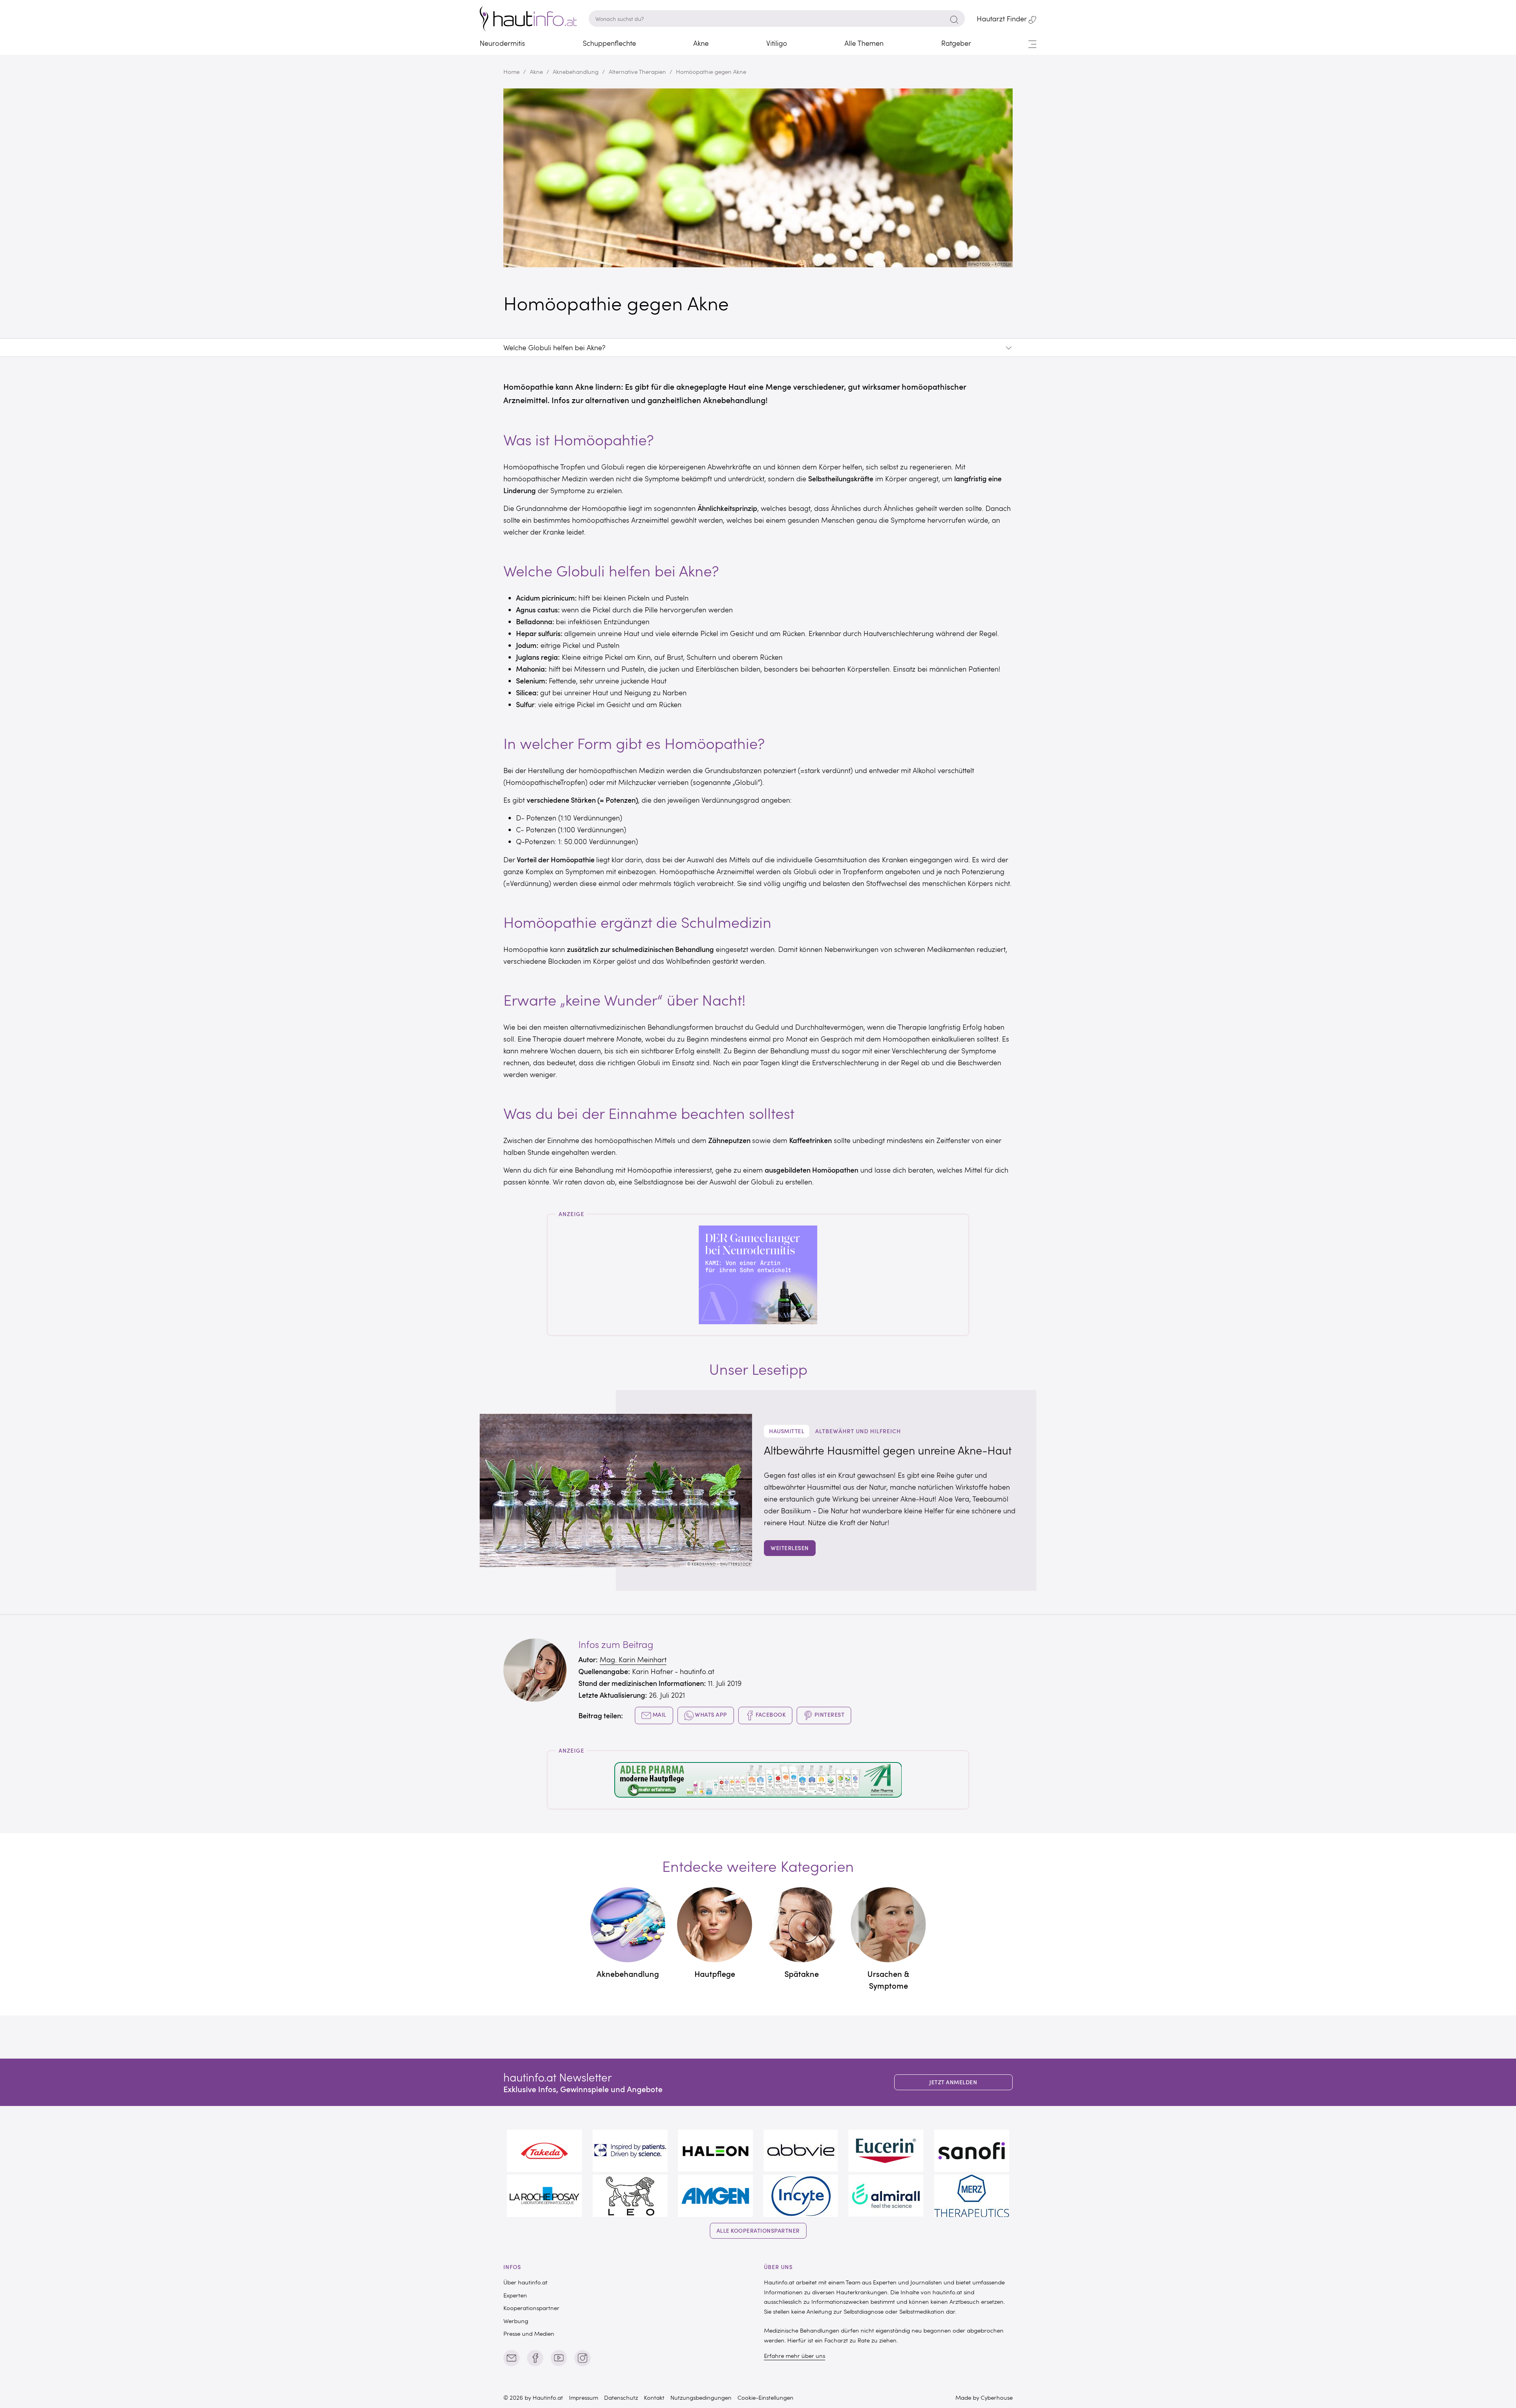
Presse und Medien (529, 2333)
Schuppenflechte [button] (609, 43)
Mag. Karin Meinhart (633, 1659)
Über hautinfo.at (525, 2282)
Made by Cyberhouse (984, 2397)
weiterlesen (790, 1548)
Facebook (770, 1715)
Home (511, 71)
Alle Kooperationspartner (758, 2231)
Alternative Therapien (637, 71)
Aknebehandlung (576, 71)
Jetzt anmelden (953, 2082)
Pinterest (829, 1715)
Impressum (584, 2397)
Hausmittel (787, 1431)
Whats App (710, 1715)
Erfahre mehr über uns (795, 2355)
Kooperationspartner (531, 2308)
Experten (515, 2295)
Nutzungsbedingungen (701, 2397)
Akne (536, 71)
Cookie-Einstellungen (766, 2397)
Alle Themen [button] (864, 43)
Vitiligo (777, 43)
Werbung (516, 2321)
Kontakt (654, 2397)
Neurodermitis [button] (502, 43)
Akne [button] (701, 43)
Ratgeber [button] (956, 43)
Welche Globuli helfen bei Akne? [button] (554, 347)
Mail (659, 1715)
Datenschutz (621, 2397)
